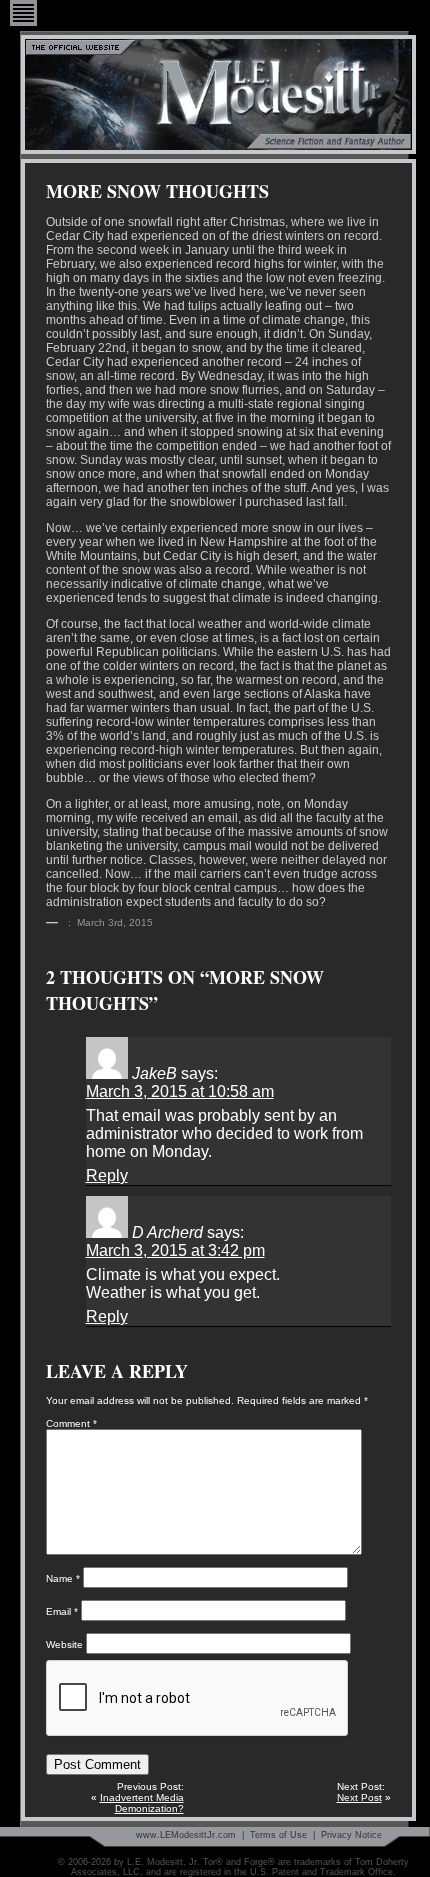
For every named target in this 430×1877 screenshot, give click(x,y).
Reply (107, 1175)
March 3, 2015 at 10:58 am (180, 1091)
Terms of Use (278, 1835)
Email (62, 1611)
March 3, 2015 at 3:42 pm (175, 1250)
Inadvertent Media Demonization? (142, 1803)
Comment (71, 1423)
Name (63, 1578)
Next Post (359, 1797)
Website (64, 1644)
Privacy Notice (351, 1835)
